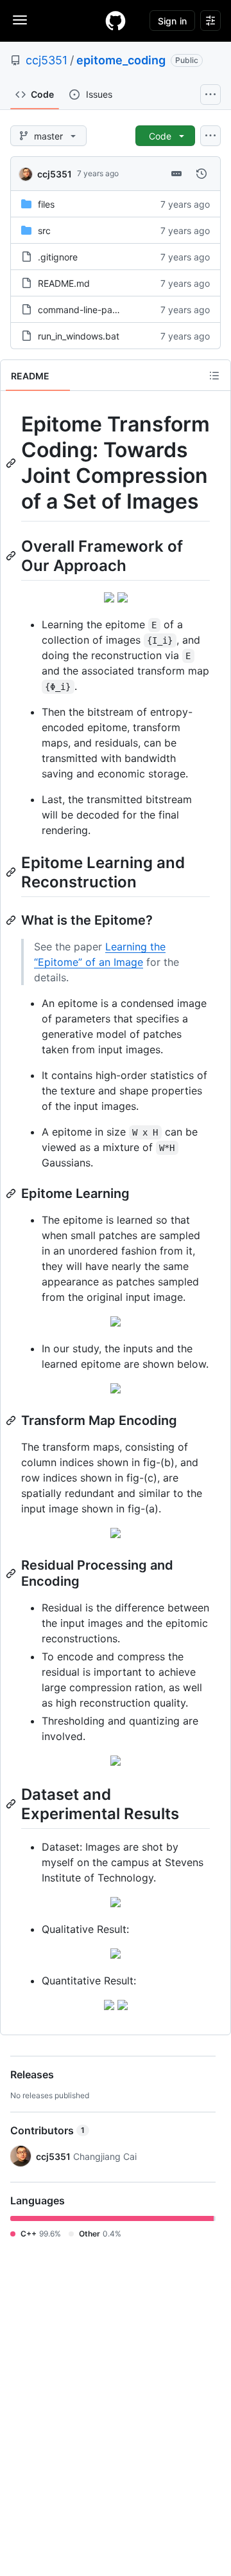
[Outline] (214, 376)
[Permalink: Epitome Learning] (12, 1193)
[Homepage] (116, 21)
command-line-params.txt (92, 310)
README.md (64, 283)
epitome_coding (121, 60)
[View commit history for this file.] (201, 174)
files (46, 204)
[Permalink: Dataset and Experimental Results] (12, 1804)
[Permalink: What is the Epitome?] (12, 920)
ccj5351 (47, 60)
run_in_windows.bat (79, 336)
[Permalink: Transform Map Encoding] (12, 1420)
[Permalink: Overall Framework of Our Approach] (12, 556)
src (44, 231)
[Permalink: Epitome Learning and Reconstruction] (12, 872)
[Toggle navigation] (20, 20)
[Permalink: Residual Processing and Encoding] (12, 1574)
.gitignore (58, 257)
